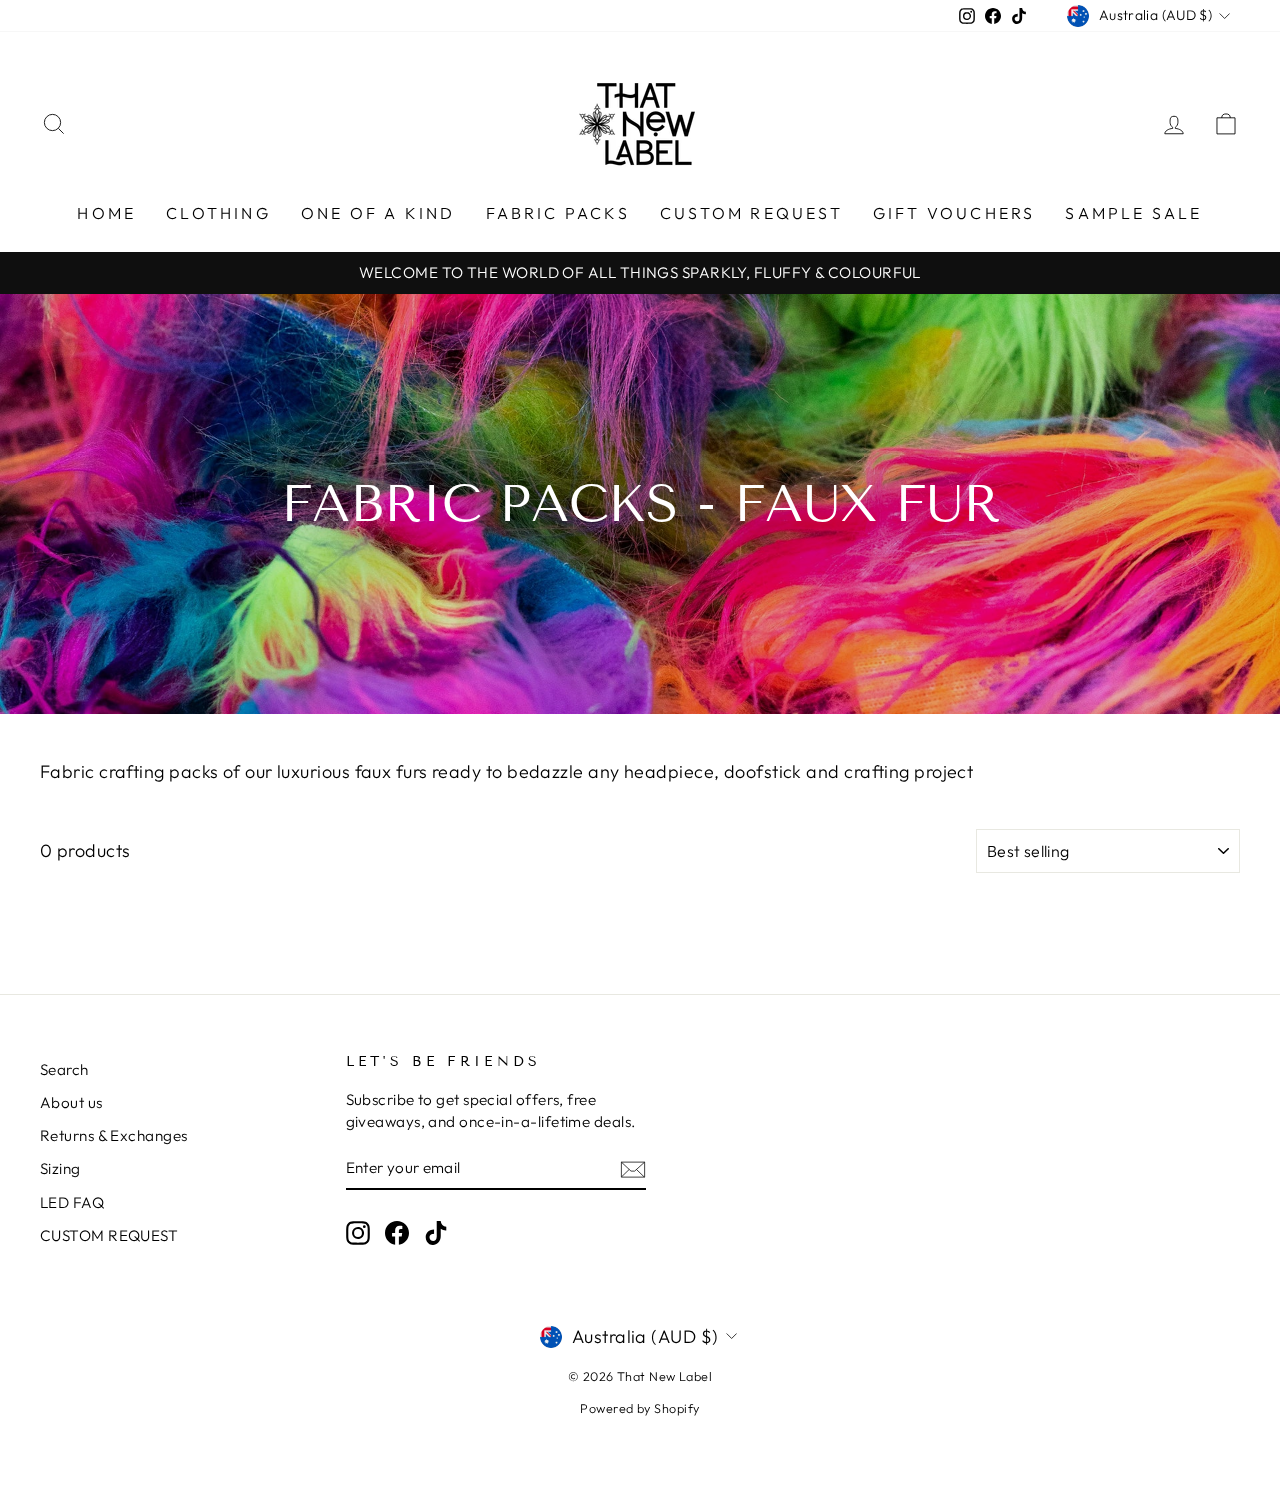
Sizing (60, 1168)
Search (64, 1069)
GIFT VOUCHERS (954, 213)
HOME (106, 213)
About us (71, 1102)
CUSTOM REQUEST (751, 213)
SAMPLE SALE (1133, 213)
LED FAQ (72, 1202)
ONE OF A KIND (378, 213)
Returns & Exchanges (114, 1135)
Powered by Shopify (639, 1408)
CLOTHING (218, 213)
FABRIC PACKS (558, 213)
